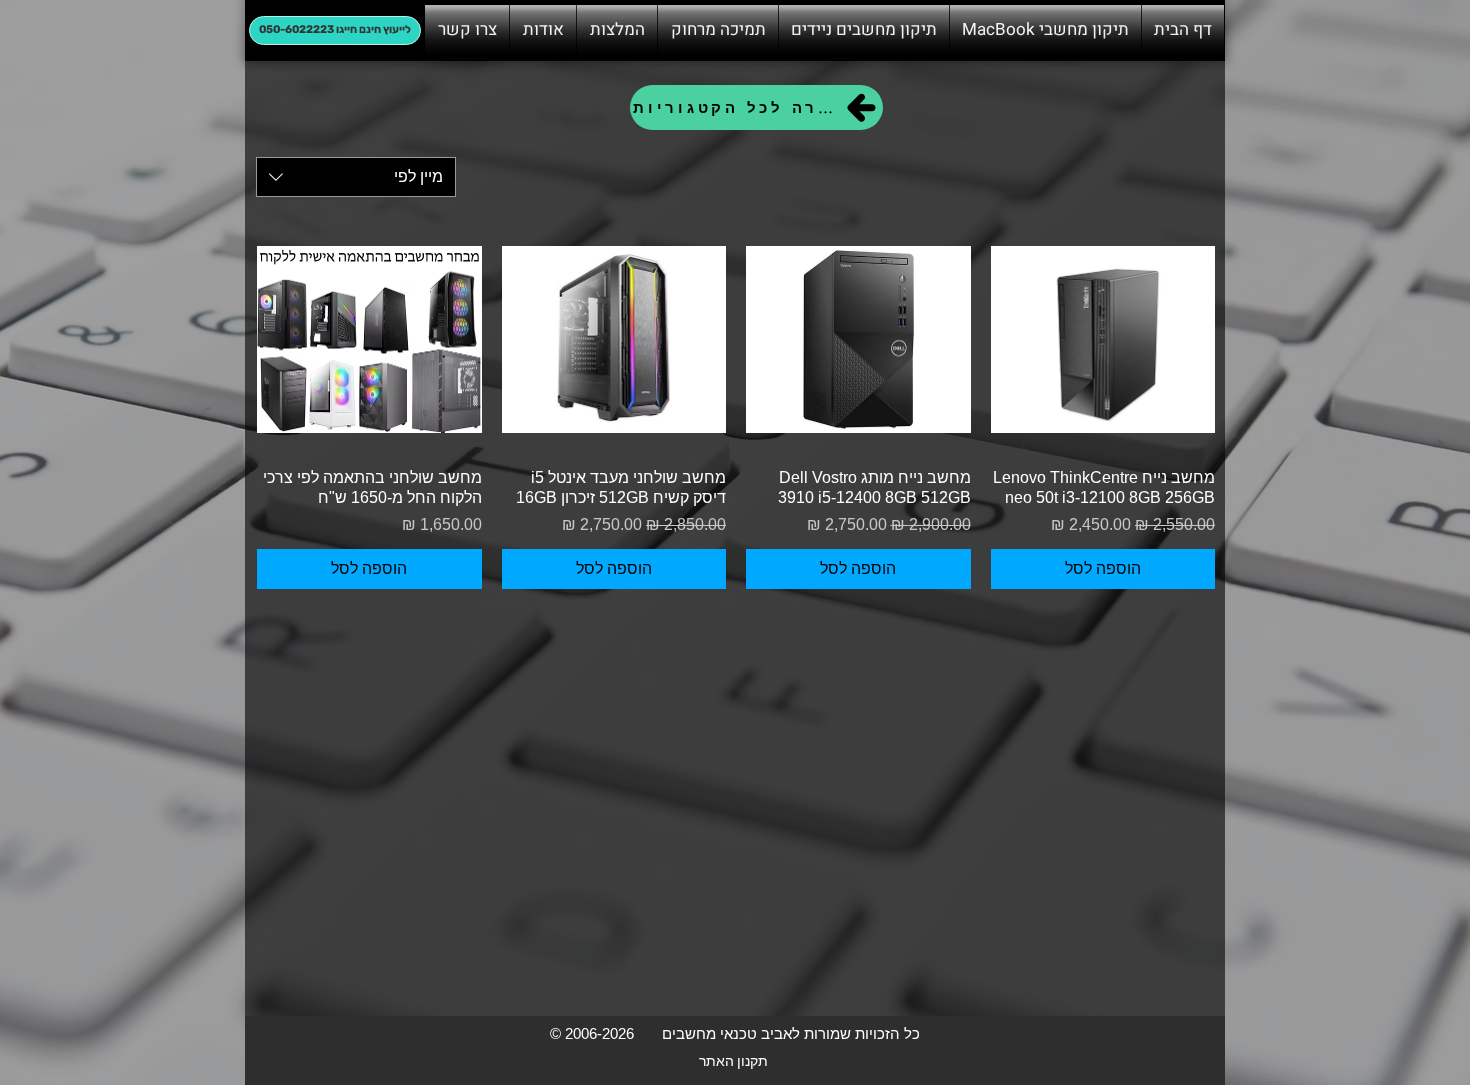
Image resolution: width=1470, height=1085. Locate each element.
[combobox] (356, 177)
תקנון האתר (733, 1060)
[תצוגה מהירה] (1103, 339)
